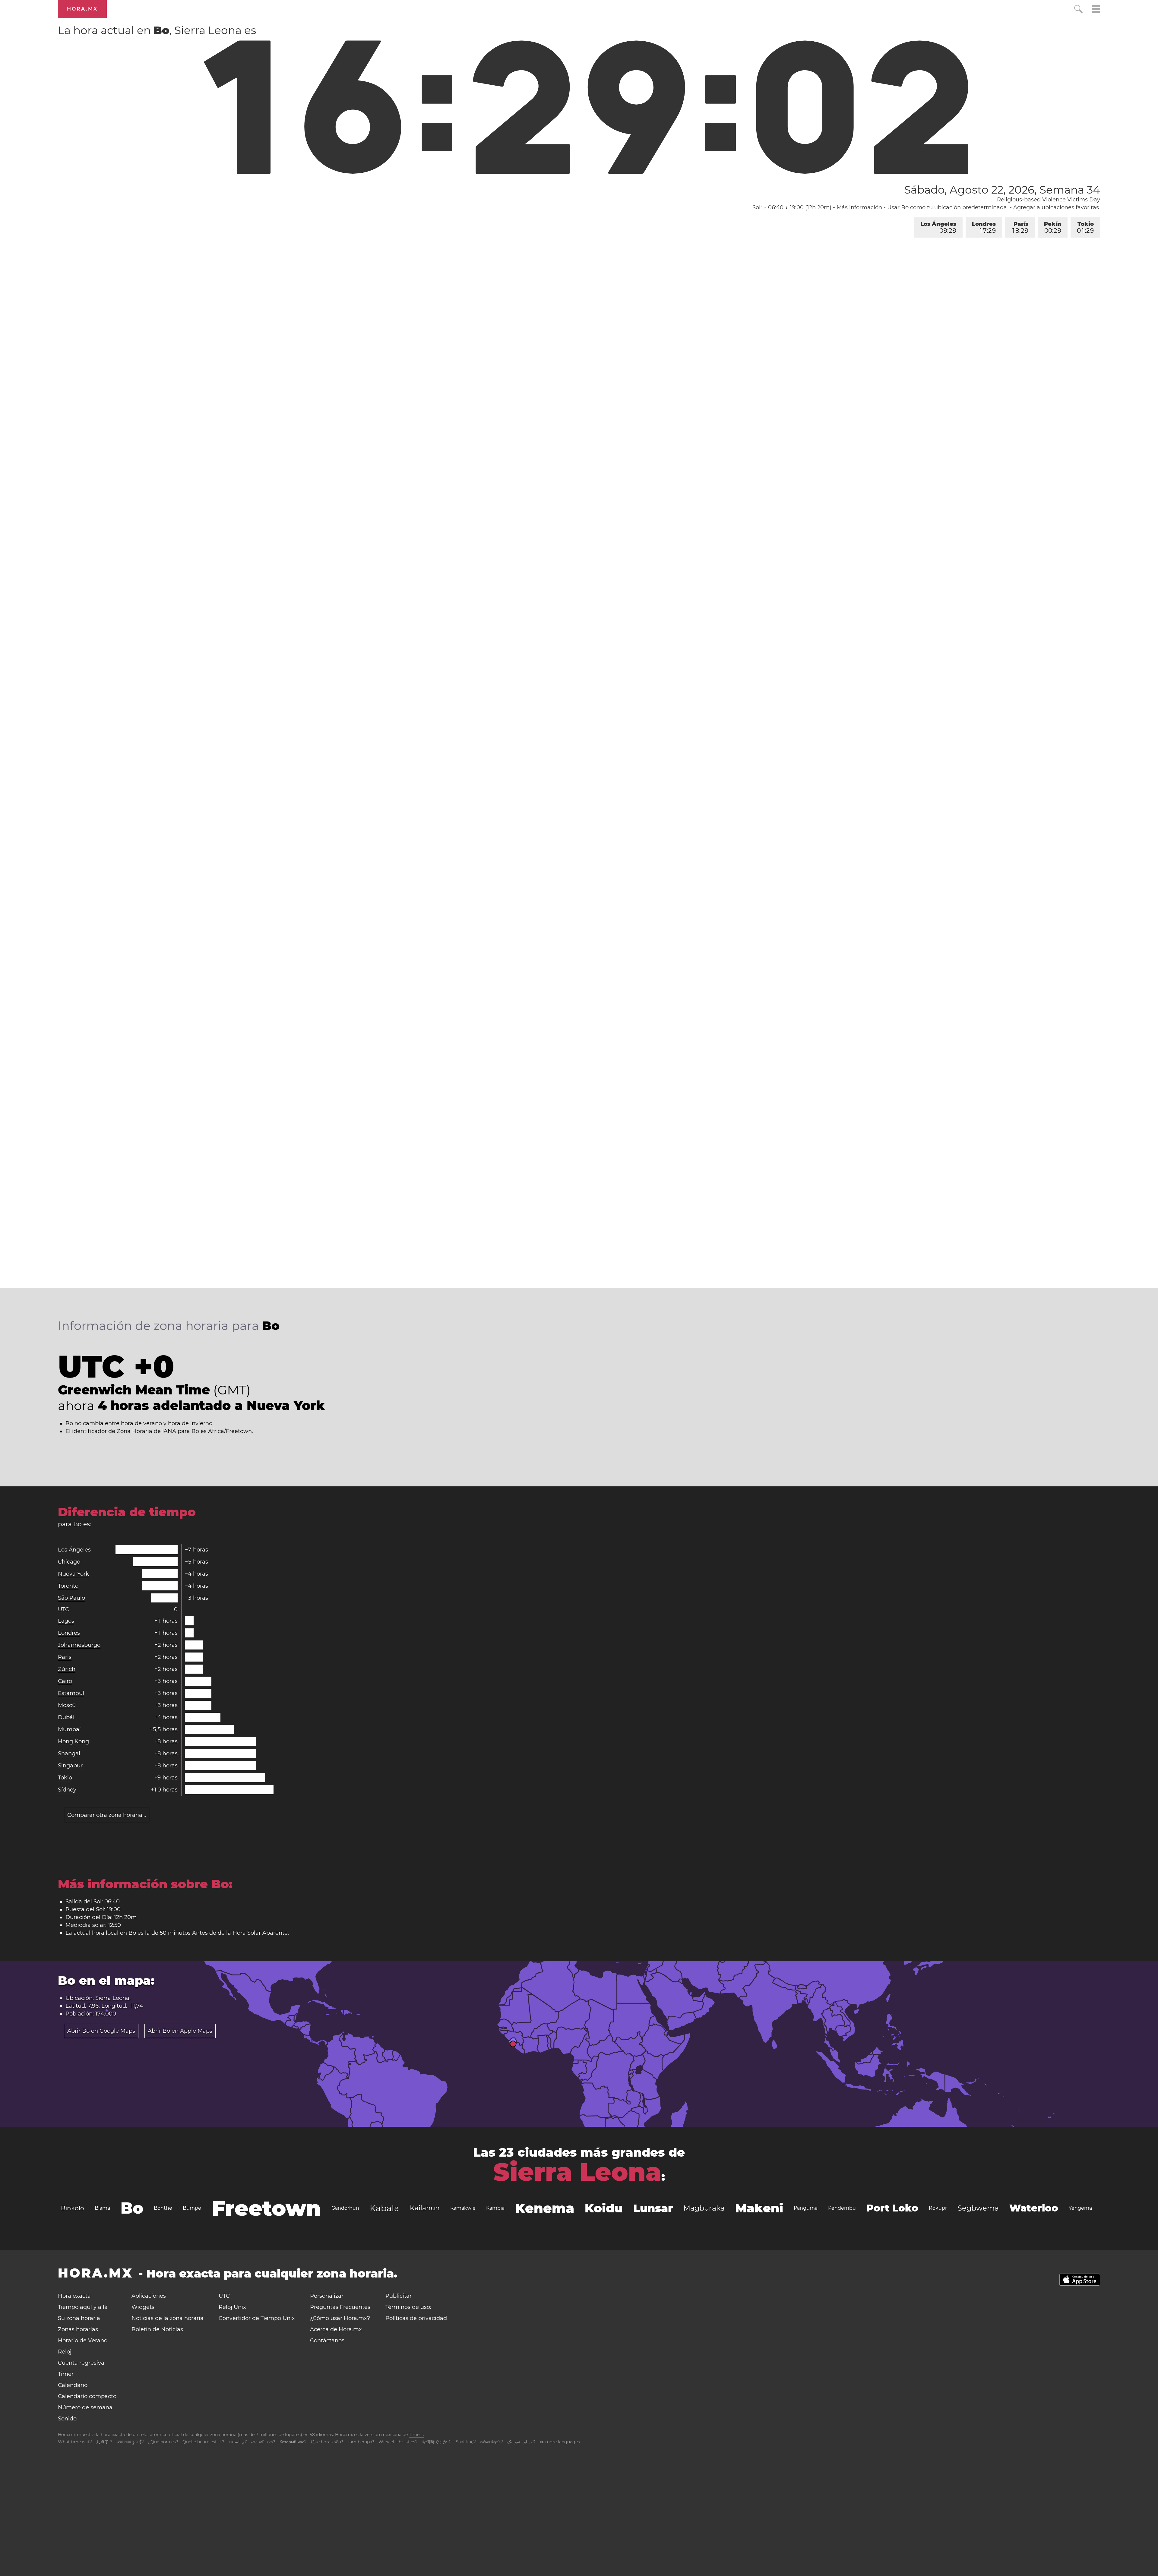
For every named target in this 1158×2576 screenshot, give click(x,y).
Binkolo (73, 2208)
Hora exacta (74, 2296)
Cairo (65, 1681)
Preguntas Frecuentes (340, 2307)
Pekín (1053, 227)
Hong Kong (73, 1741)
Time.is (416, 2435)
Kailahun (425, 2208)
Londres (984, 227)
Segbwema (978, 2208)
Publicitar (399, 2296)
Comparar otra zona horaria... (107, 1815)
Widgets (143, 2307)
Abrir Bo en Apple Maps (180, 2031)
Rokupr (938, 2208)
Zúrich (67, 1669)
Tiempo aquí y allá (83, 2307)
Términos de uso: (408, 2307)
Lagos (66, 1621)
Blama (102, 2208)
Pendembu (842, 2208)
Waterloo (1034, 2208)
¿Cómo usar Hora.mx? (340, 2318)
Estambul (71, 1693)
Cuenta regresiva (81, 2363)
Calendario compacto (87, 2396)
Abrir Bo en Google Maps (101, 2031)
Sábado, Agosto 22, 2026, (1002, 190)
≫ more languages (560, 2442)
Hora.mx (82, 9)
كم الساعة (238, 2442)
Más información (859, 207)
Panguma (806, 2208)
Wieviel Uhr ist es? (398, 2442)
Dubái (66, 1717)
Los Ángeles (938, 227)
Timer (66, 2374)
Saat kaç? (466, 2442)
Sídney (67, 1790)
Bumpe (192, 2208)
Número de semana (85, 2407)
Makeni (759, 2208)
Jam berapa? (361, 2442)
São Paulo (71, 1598)
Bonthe (163, 2208)
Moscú (67, 1705)
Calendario (73, 2385)
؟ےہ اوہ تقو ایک (521, 2442)
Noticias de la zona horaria (168, 2318)
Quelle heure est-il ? (203, 2442)
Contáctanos (327, 2341)
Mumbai (69, 1729)
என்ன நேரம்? (492, 2442)
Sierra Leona (577, 2172)
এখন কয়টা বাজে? (263, 2442)
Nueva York (73, 1574)
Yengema (1080, 2208)
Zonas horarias (78, 2329)
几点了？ (105, 2442)
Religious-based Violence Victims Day (1049, 200)
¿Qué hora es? (163, 2442)
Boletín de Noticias (157, 2329)
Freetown (266, 2208)
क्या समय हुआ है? (131, 2442)
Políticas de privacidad (416, 2318)
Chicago (69, 1562)
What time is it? (75, 2442)
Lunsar (653, 2208)
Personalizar (327, 2296)
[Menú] (1096, 10)
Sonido (67, 2419)
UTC (63, 1609)
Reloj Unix (232, 2307)
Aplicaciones (149, 2296)
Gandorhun (345, 2208)
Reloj (65, 2352)
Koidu (604, 2208)
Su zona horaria (79, 2318)
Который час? (293, 2442)
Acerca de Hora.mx (336, 2329)
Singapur (70, 1766)
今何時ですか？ (437, 2442)
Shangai (69, 1754)
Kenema (545, 2208)
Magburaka (704, 2208)
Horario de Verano (83, 2341)
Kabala (384, 2208)
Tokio (1085, 227)
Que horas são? (327, 2442)
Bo (132, 2208)
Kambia (495, 2208)
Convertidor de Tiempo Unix (257, 2318)
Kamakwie (463, 2208)
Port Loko (892, 2208)
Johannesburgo (79, 1645)
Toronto (68, 1586)
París (1020, 227)
